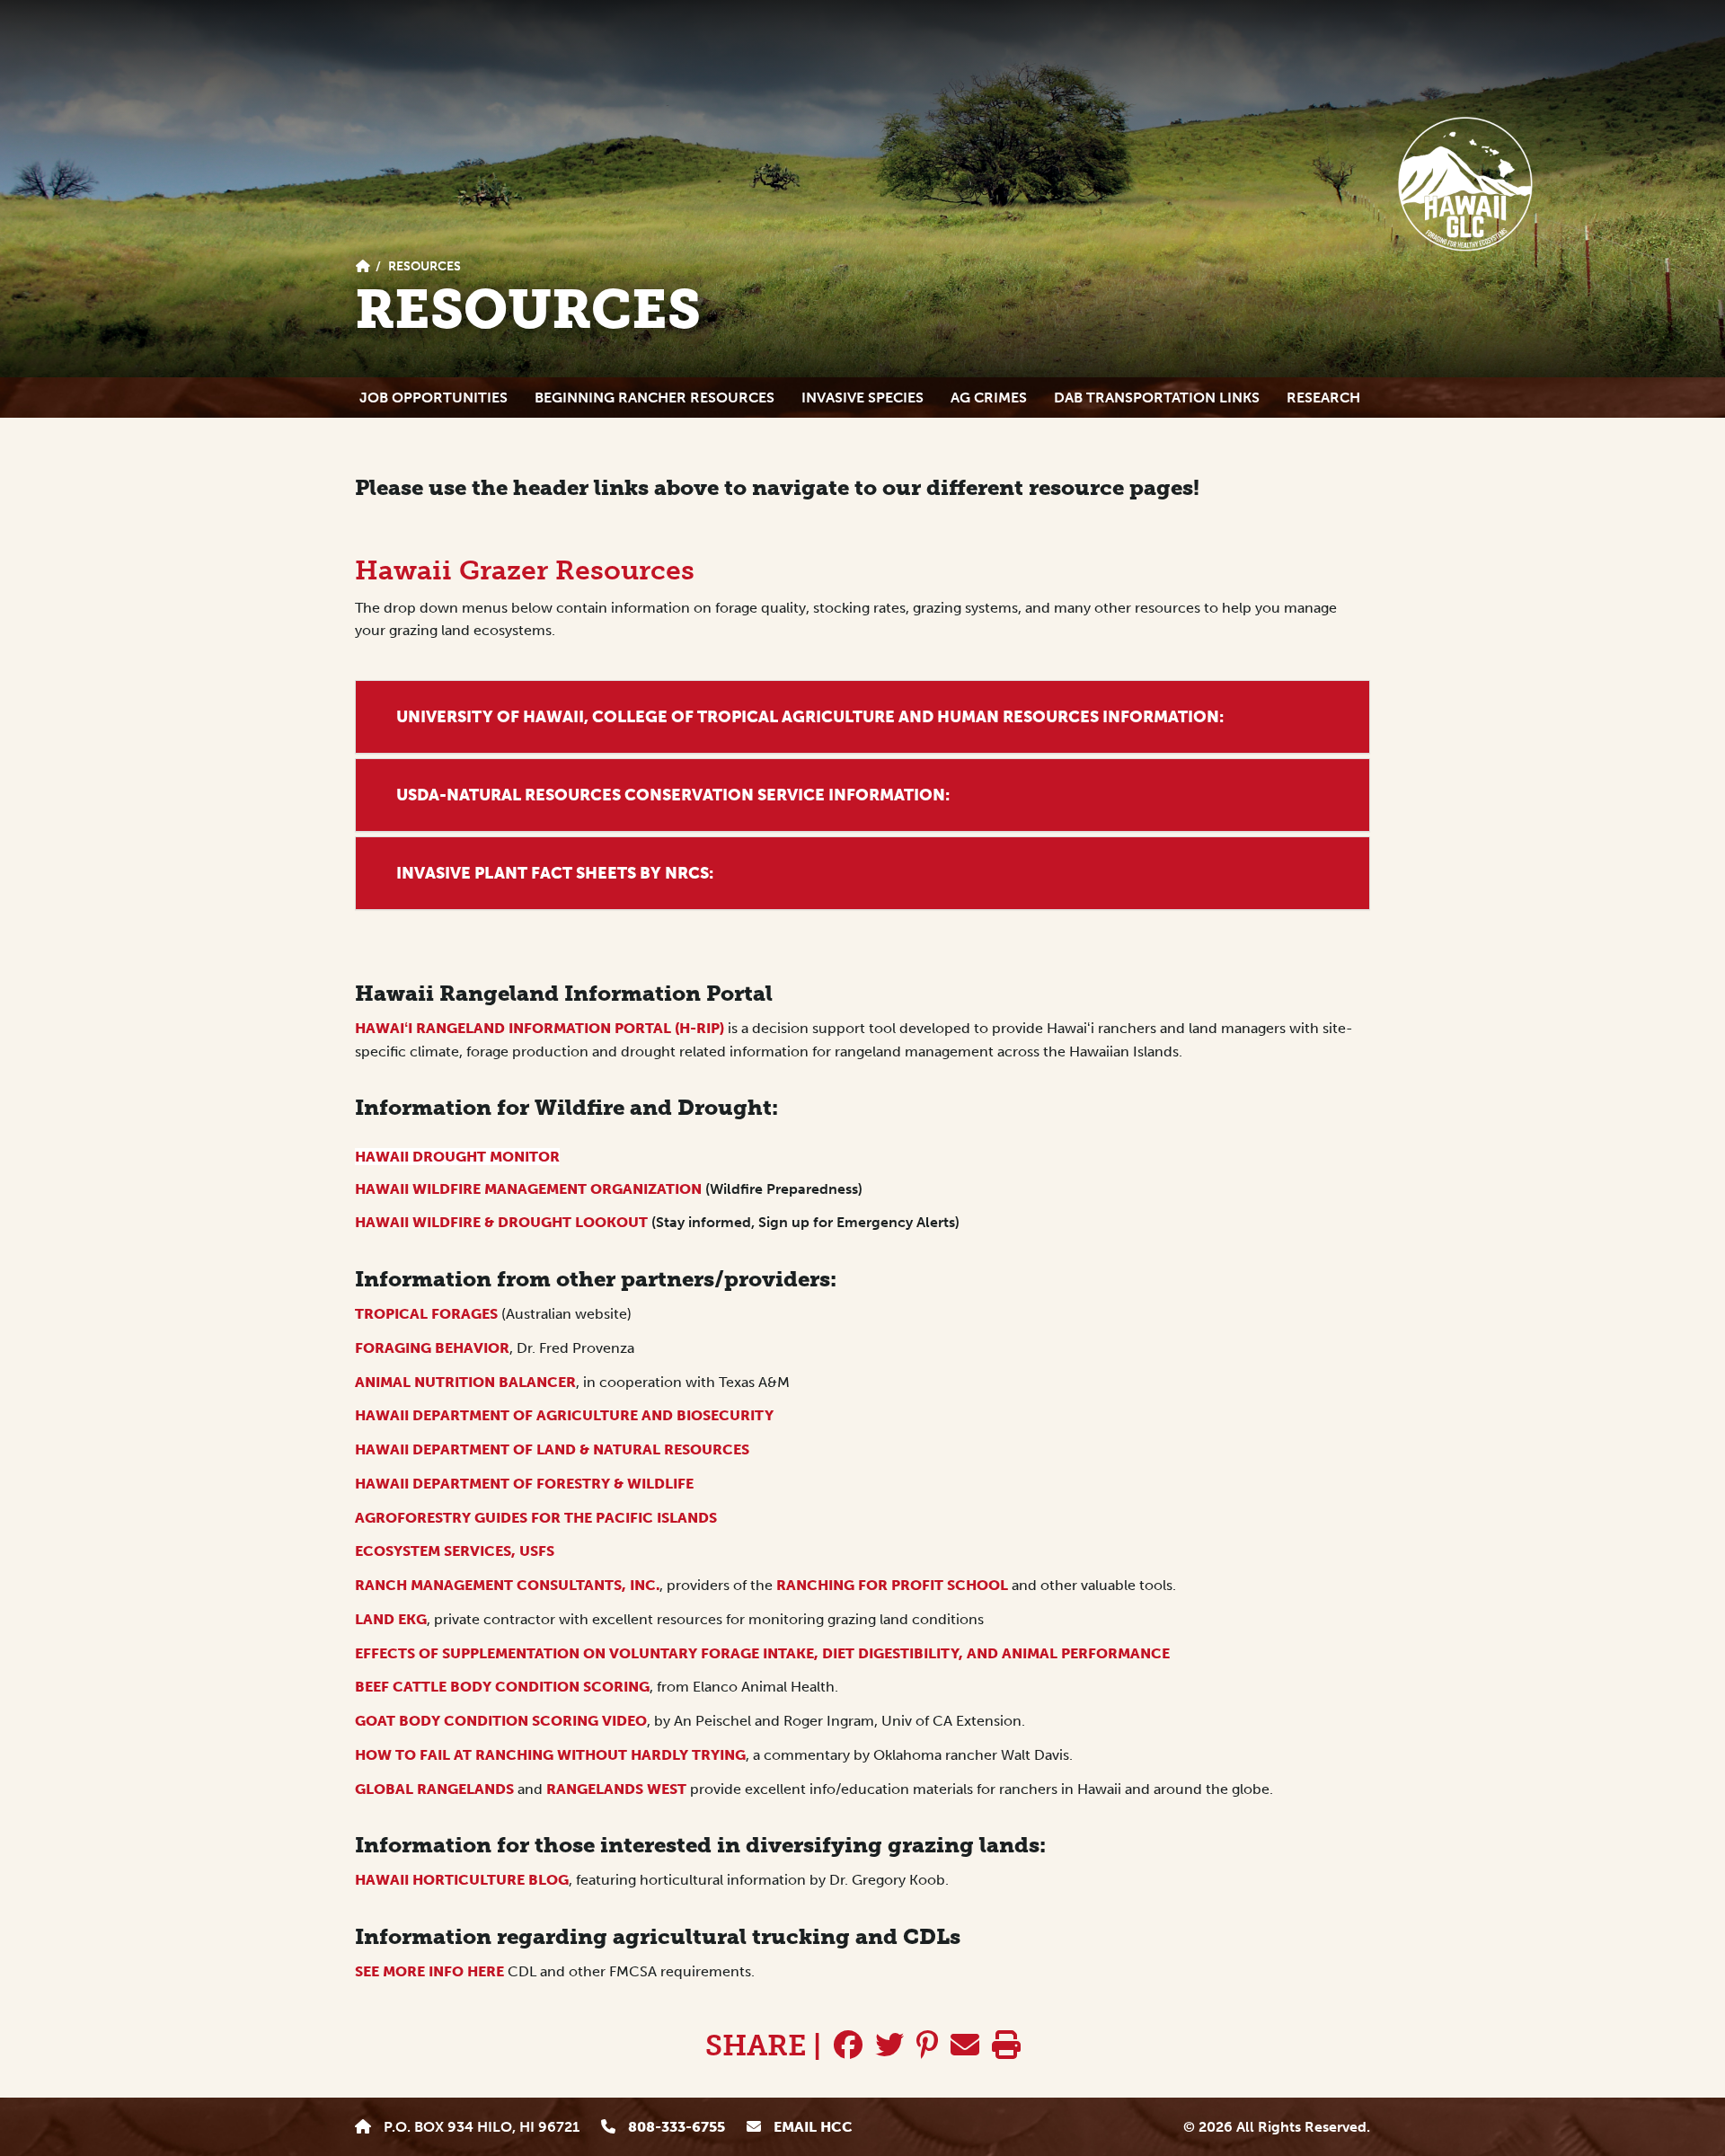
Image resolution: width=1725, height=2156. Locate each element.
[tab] (862, 718)
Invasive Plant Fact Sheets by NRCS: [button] (555, 873)
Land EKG (391, 1619)
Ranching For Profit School (892, 1585)
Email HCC (811, 2127)
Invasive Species (862, 398)
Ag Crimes (989, 398)
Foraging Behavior (432, 1348)
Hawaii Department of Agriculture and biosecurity (566, 1415)
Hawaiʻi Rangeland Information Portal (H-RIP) (540, 1028)
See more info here (431, 1971)
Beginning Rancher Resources (655, 398)
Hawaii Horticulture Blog (462, 1880)
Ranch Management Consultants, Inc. (507, 1585)
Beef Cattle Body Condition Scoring (502, 1687)
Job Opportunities (433, 398)
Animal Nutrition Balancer (465, 1382)
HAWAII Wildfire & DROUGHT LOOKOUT (501, 1222)
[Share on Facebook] (848, 2046)
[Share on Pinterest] (927, 2046)
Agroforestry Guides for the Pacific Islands (536, 1518)
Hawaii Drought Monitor (457, 1157)
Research (1323, 398)
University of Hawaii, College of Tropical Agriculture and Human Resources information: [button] (810, 717)
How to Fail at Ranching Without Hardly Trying (550, 1755)
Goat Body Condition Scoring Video (501, 1721)
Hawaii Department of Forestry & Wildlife (524, 1484)
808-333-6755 (675, 2127)
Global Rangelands (434, 1789)
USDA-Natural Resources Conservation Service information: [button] (673, 795)
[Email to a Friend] (965, 2046)
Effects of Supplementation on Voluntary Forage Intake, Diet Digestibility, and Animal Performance (762, 1653)
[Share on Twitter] (889, 2046)
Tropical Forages (426, 1314)
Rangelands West (616, 1789)
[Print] (1006, 2046)
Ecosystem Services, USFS (455, 1551)
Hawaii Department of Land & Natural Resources (552, 1449)
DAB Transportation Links (1157, 398)
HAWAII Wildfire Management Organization (530, 1189)
